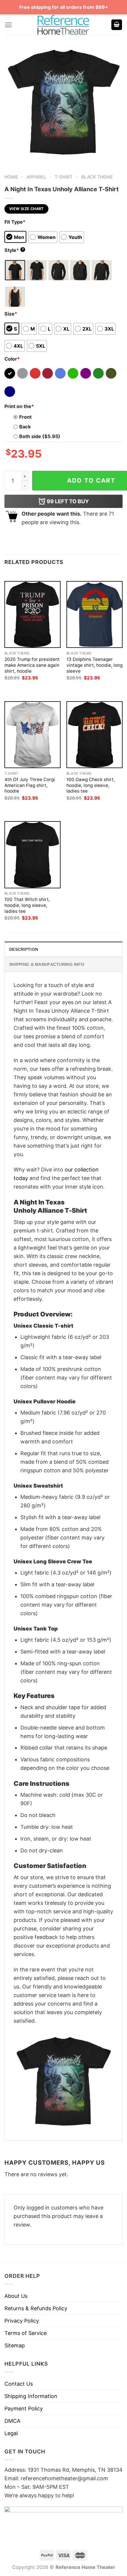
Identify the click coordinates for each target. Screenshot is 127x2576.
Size (11, 314)
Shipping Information (31, 2396)
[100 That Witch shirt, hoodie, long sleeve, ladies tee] (32, 855)
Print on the (19, 406)
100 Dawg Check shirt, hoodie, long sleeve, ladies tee (91, 785)
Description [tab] (24, 949)
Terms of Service (26, 2333)
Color (12, 359)
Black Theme (97, 177)
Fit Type (15, 222)
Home (11, 177)
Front (25, 417)
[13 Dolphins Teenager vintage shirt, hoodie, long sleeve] (95, 614)
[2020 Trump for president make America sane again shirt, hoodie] (32, 614)
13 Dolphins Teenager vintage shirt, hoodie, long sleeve (95, 665)
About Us (16, 2296)
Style (14, 250)
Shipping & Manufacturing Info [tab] (47, 964)
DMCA (12, 2421)
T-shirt (64, 177)
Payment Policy (24, 2408)
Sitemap (15, 2345)
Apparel (36, 177)
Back (25, 427)
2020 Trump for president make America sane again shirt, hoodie (32, 665)
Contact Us (19, 2384)
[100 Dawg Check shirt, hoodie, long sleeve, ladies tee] (95, 735)
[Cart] (117, 25)
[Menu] (8, 25)
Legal (11, 2433)
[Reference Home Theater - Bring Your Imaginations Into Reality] (63, 25)
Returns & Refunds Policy (36, 2308)
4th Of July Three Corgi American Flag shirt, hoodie (30, 785)
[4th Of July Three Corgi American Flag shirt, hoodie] (32, 735)
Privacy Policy (22, 2321)
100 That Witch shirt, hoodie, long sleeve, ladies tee (27, 905)
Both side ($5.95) (40, 436)
